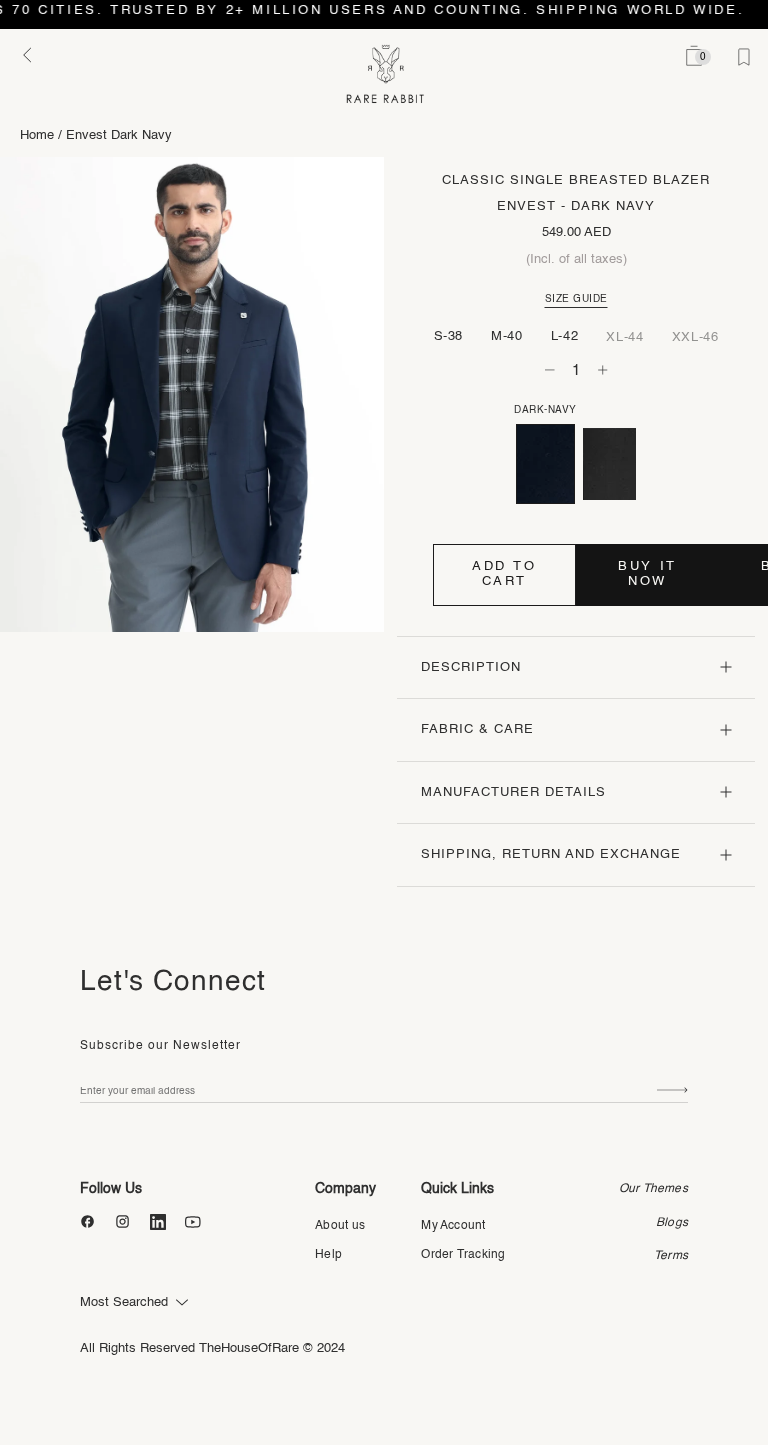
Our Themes (653, 1189)
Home (37, 135)
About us (340, 1226)
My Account (453, 1226)
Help (328, 1255)
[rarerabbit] (384, 74)
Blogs (672, 1223)
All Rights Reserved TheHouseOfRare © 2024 (212, 1348)
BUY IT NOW (647, 574)
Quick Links (457, 1189)
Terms (671, 1256)
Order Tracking (463, 1255)
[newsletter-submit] (672, 1090)
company (345, 1189)
